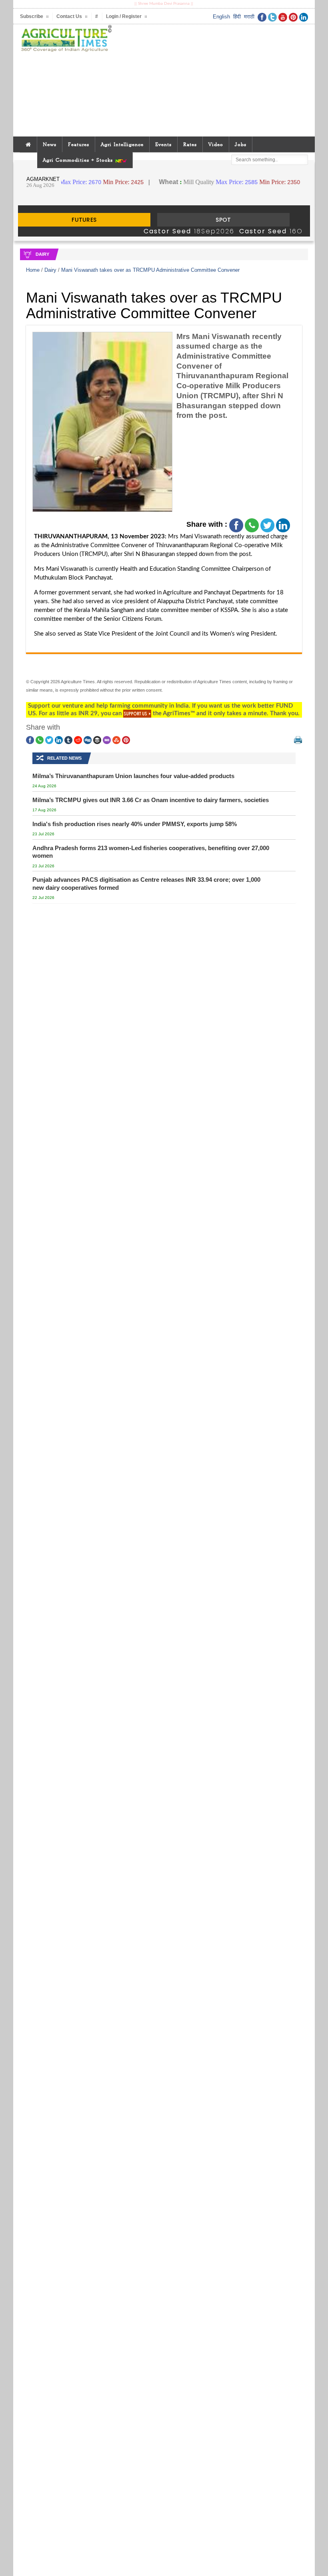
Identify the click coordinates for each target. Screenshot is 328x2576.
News (50, 144)
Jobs (241, 144)
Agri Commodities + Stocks (79, 160)
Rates (190, 144)
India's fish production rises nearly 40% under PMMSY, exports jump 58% (135, 824)
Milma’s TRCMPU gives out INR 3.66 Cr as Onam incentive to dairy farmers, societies (151, 800)
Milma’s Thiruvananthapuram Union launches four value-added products (133, 776)
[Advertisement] (213, 80)
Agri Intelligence (122, 144)
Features (79, 144)
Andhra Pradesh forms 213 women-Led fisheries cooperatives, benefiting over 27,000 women (151, 852)
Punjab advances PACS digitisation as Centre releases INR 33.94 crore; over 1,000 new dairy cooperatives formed (146, 884)
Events (163, 144)
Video (216, 144)
